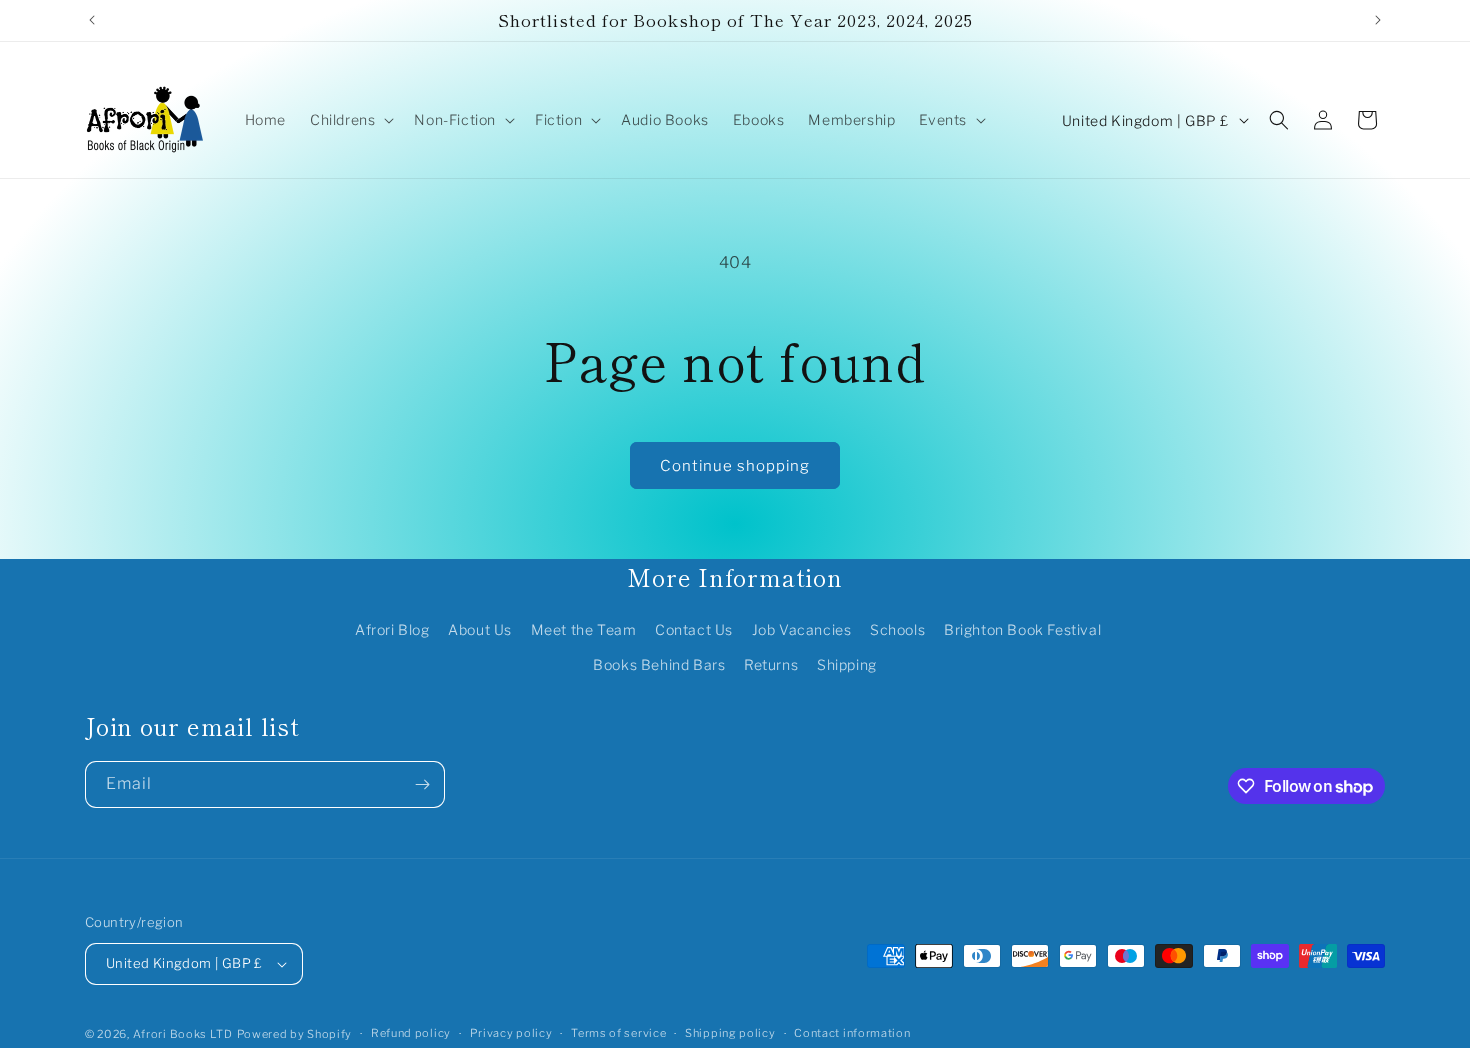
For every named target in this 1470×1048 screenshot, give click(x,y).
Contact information (852, 1033)
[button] (350, 120)
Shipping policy (730, 1033)
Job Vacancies (802, 629)
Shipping (847, 664)
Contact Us (694, 629)
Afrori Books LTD (183, 1034)
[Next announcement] (1378, 20)
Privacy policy (511, 1033)
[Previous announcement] (92, 20)
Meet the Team (584, 629)
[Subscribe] (422, 784)
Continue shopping (735, 466)
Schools (897, 629)
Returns (771, 664)
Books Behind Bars (659, 664)
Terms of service (618, 1033)
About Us (480, 629)
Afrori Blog (392, 629)
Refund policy (411, 1033)
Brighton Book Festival (1022, 629)
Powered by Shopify (295, 1034)
